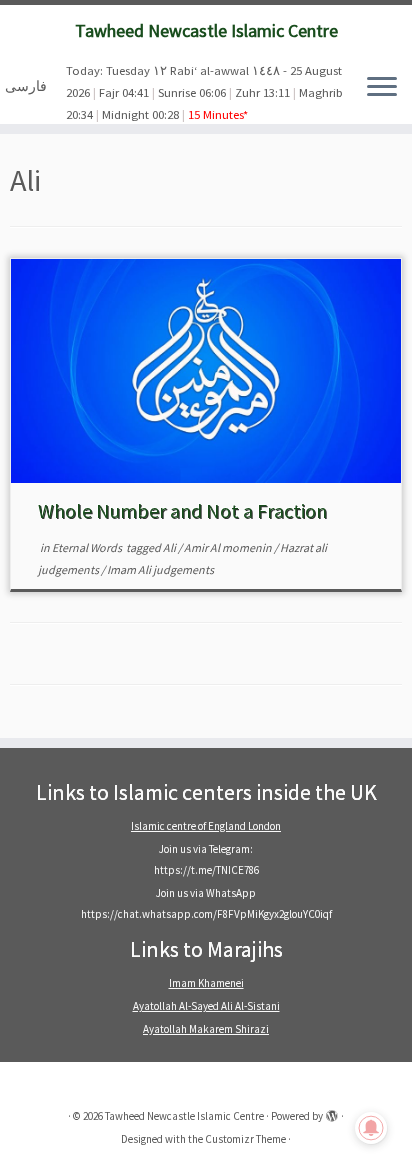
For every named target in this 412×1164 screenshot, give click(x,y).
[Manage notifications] (371, 1128)
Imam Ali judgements (160, 569)
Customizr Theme (245, 1139)
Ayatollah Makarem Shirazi (206, 1029)
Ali (170, 547)
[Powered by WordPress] (332, 1112)
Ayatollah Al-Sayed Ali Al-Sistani (206, 1006)
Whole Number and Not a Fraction (182, 510)
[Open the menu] (382, 88)
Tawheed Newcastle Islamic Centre (206, 30)
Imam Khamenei (206, 983)
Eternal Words (88, 547)
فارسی (26, 86)
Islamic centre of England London (206, 826)
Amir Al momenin (229, 547)
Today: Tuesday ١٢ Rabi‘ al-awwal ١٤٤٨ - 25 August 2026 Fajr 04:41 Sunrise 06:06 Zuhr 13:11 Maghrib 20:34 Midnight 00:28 (204, 92)
